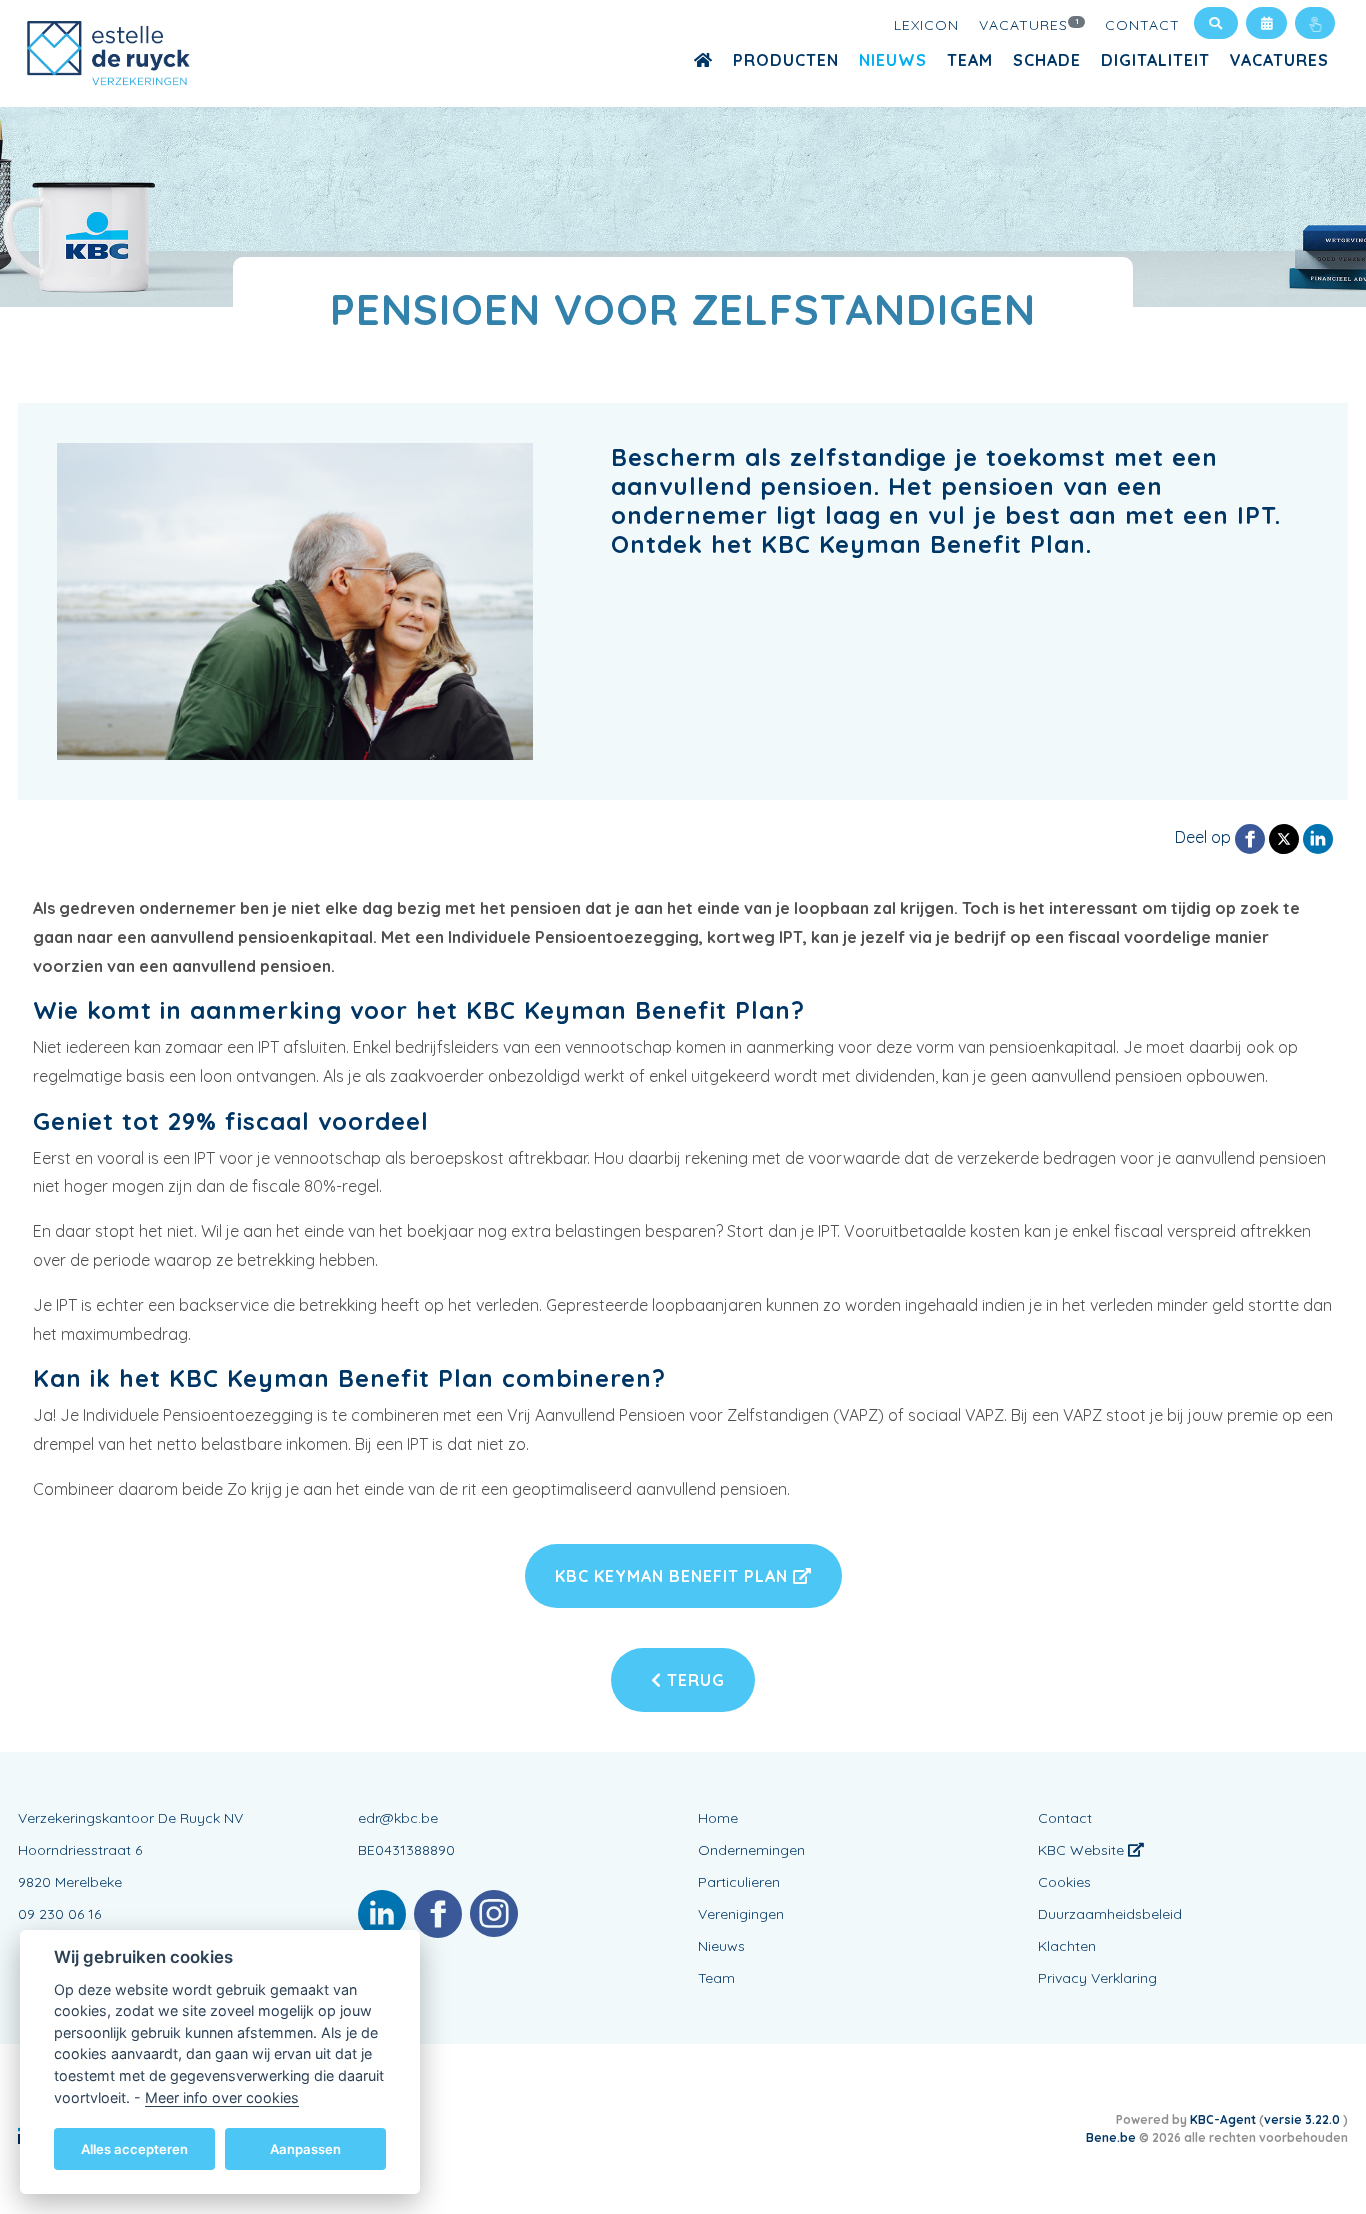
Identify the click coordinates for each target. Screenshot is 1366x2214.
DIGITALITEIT (1155, 60)
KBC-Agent (1223, 2119)
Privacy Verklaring (1097, 1978)
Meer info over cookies (222, 2096)
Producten (786, 60)
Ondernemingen (751, 1850)
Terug (693, 1680)
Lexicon (926, 25)
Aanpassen (305, 2148)
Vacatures (1029, 25)
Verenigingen (741, 1914)
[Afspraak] (1266, 23)
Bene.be (1111, 2137)
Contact (1142, 25)
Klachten (1067, 1946)
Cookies (1064, 1882)
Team (970, 60)
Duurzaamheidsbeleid (1110, 1914)
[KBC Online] (1315, 23)
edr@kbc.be (398, 1818)
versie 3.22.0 (1303, 2119)
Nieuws (893, 60)
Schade (1047, 60)
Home (718, 1818)
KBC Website (1083, 1850)
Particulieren (739, 1882)
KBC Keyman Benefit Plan (674, 1576)
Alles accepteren (134, 2148)
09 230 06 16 (59, 1914)
